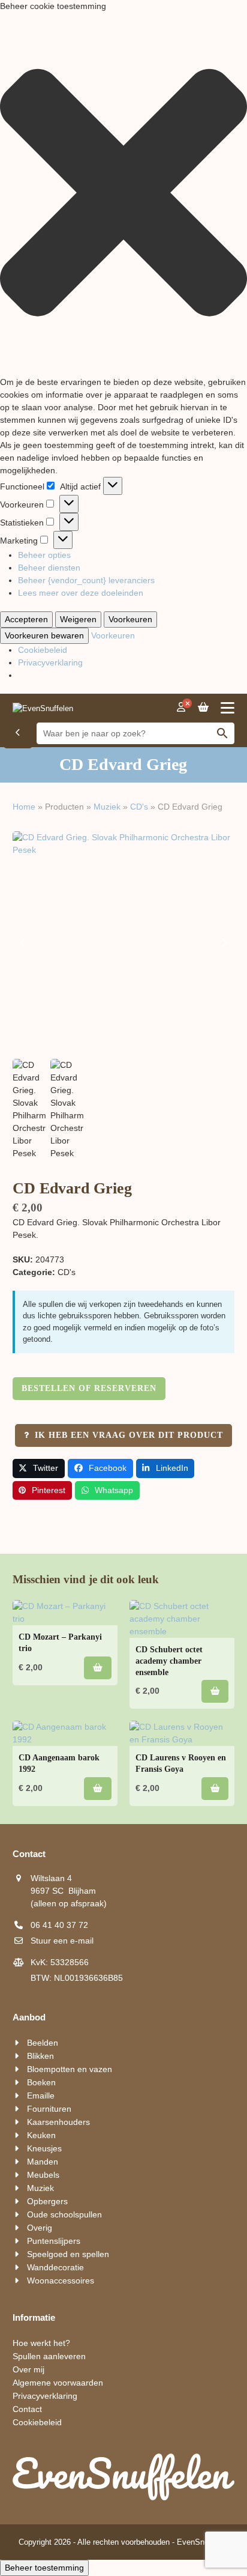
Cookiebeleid (43, 650)
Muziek (107, 807)
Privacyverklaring (50, 662)
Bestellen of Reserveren (89, 1388)
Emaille (41, 2096)
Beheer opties (44, 555)
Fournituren (49, 2109)
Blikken (40, 2056)
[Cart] (203, 708)
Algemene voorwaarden (58, 2383)
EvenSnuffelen (202, 2542)
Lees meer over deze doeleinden (81, 593)
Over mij (28, 2369)
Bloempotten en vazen (70, 2069)
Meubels (43, 2175)
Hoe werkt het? (41, 2343)
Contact (27, 2409)
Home (24, 807)
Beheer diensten (49, 568)
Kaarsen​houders (58, 2122)
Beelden (43, 2043)
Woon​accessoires (61, 2281)
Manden (43, 2162)
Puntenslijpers (54, 2241)
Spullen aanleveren (49, 2356)
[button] (123, 194)
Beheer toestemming (44, 2568)
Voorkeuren (130, 619)
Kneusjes (44, 2148)
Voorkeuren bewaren (44, 635)
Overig (40, 2228)
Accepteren (26, 619)
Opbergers (47, 2201)
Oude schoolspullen (64, 2214)
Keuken (41, 2135)
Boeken (41, 2082)
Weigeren (78, 619)
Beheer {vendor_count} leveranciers (86, 580)
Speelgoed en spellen (68, 2254)
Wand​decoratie (55, 2267)
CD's (139, 807)
